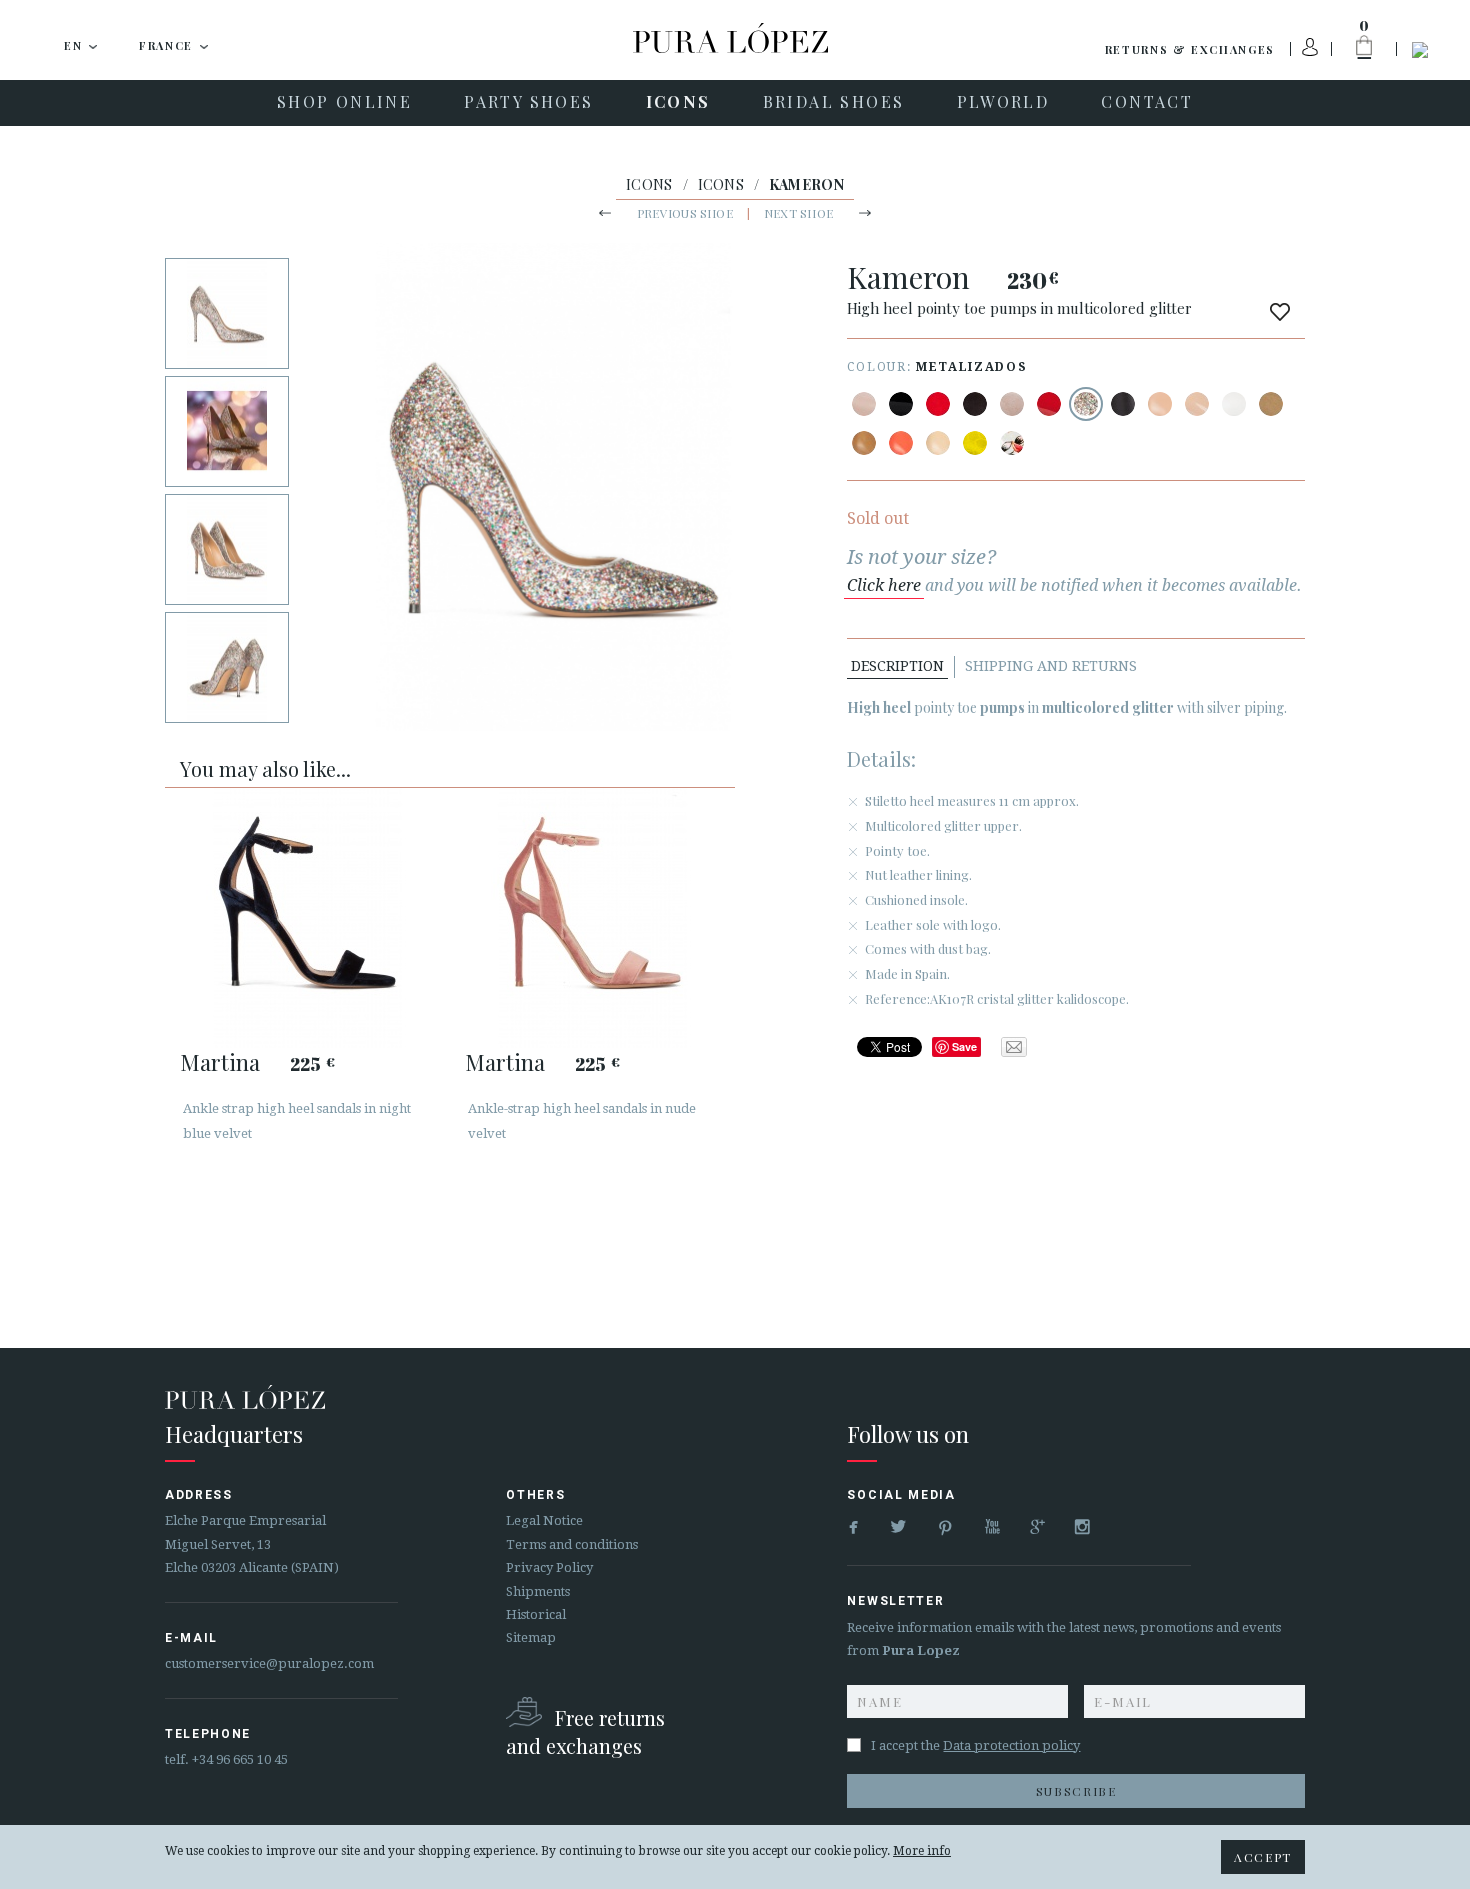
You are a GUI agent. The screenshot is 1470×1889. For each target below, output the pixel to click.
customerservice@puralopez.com (269, 1663)
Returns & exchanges (1190, 49)
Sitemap (531, 1637)
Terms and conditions (572, 1544)
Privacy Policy (549, 1567)
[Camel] (1271, 404)
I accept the (975, 1745)
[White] (1234, 404)
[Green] (975, 443)
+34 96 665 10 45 (240, 1759)
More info (922, 1851)
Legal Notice (544, 1520)
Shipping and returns (1051, 666)
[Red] (938, 404)
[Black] (901, 404)
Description (897, 666)
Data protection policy (1011, 1745)
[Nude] (864, 404)
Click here (884, 585)
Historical (536, 1614)
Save (964, 1046)
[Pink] (901, 443)
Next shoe (798, 213)
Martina (220, 1062)
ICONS (649, 184)
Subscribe (1076, 1791)
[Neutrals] (938, 443)
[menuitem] (344, 103)
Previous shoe (685, 213)
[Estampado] (1012, 443)
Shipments (538, 1591)
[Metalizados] (1086, 404)
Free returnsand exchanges (585, 1731)
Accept (1263, 1857)
